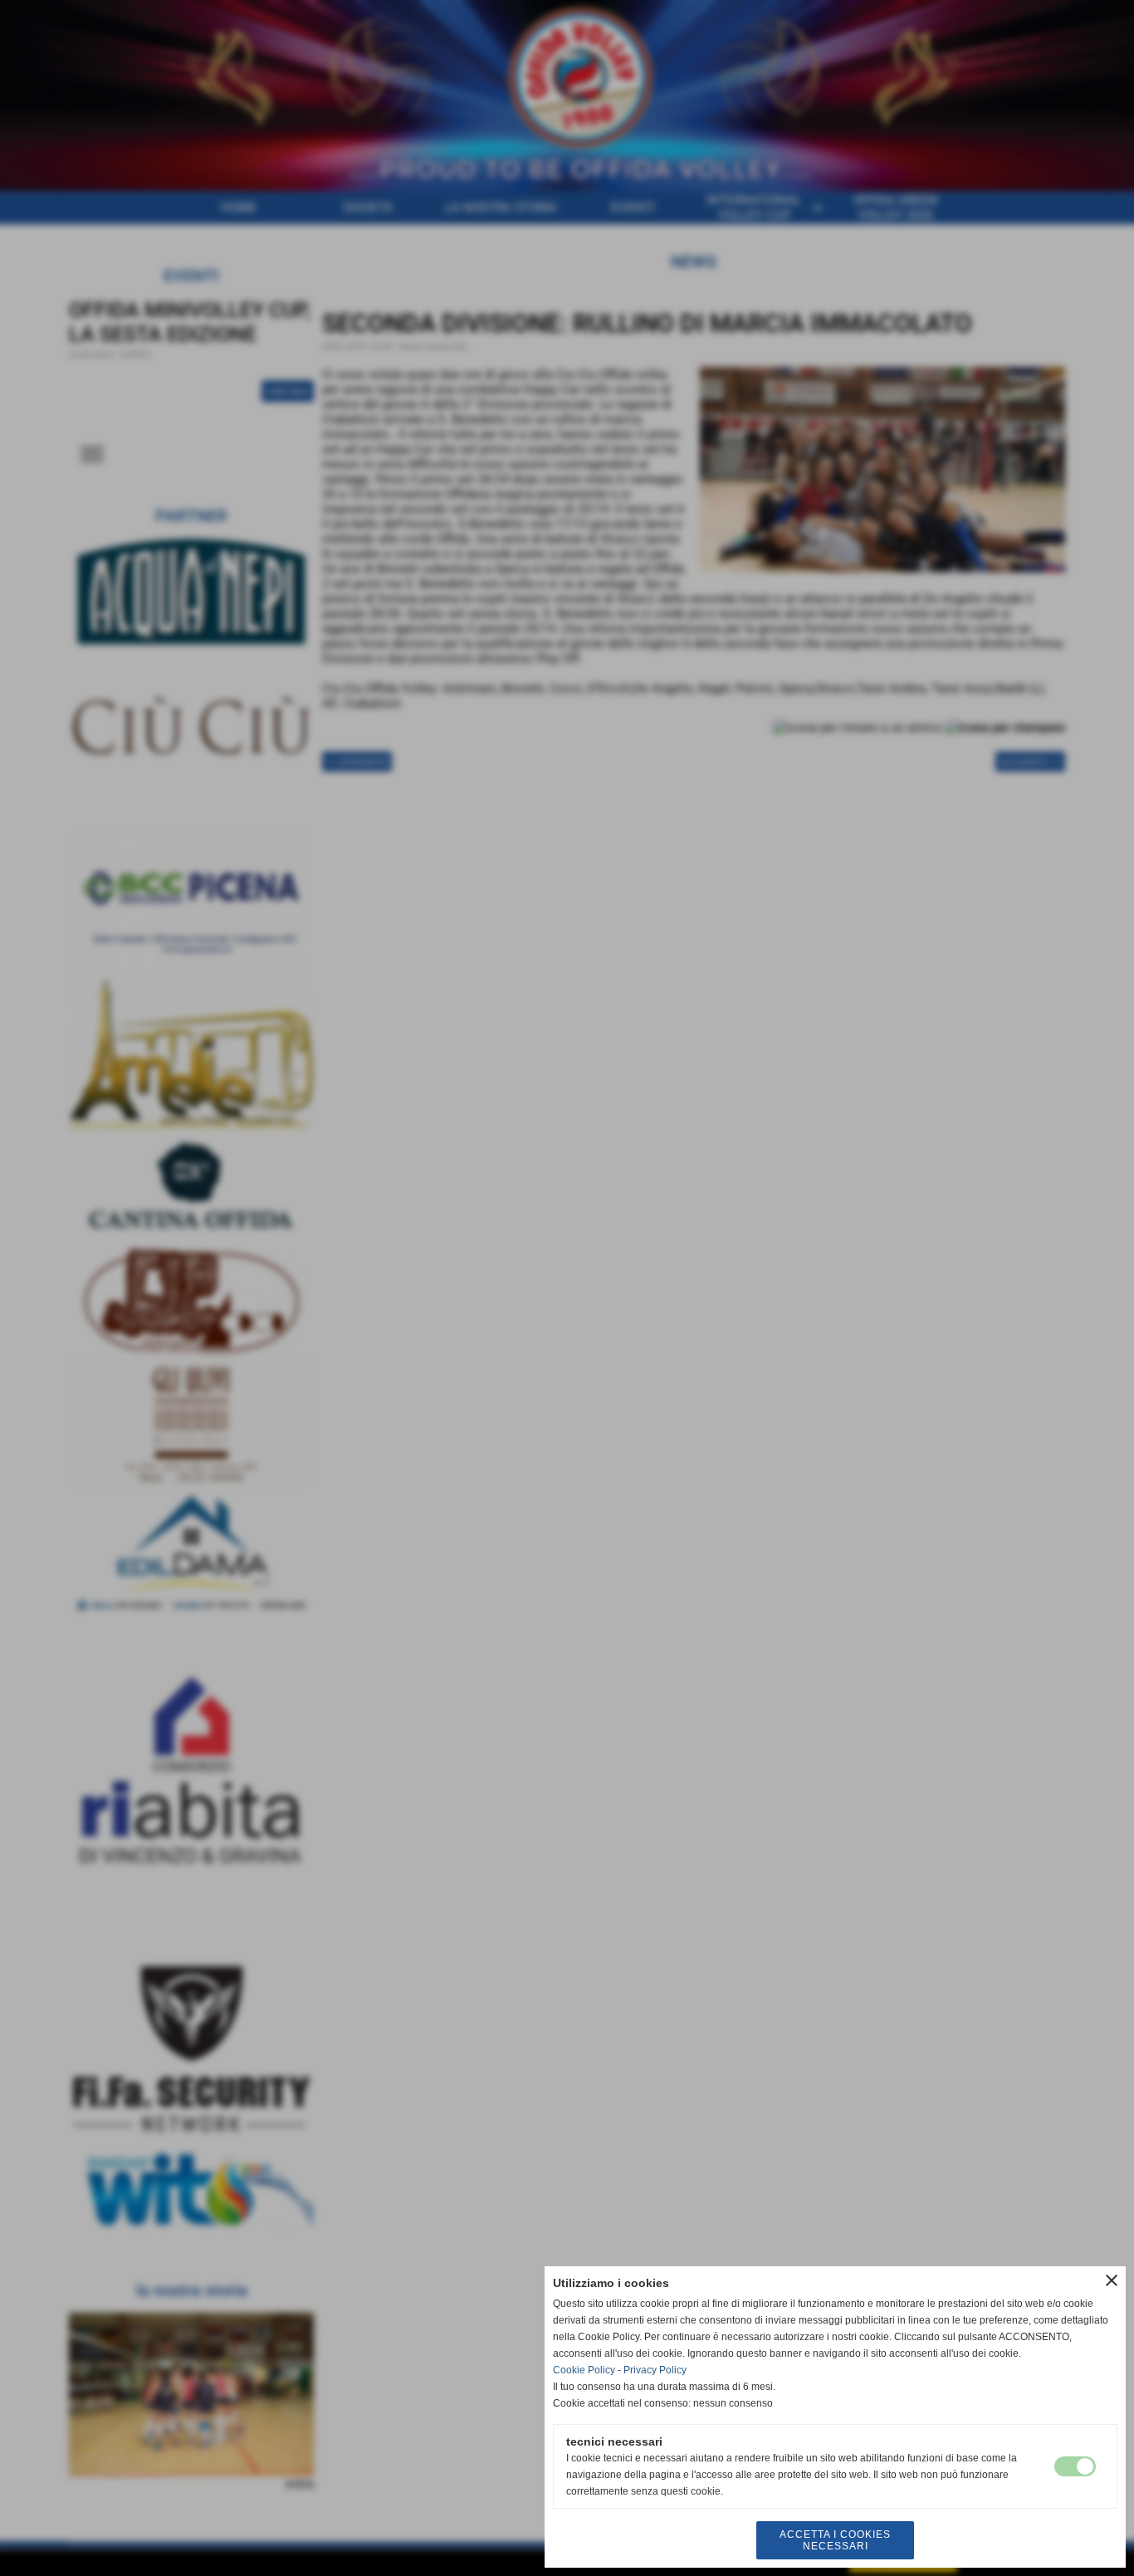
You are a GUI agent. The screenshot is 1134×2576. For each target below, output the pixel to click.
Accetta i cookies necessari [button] (835, 2540)
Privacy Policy (655, 2370)
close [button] (1112, 2280)
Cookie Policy (584, 2370)
